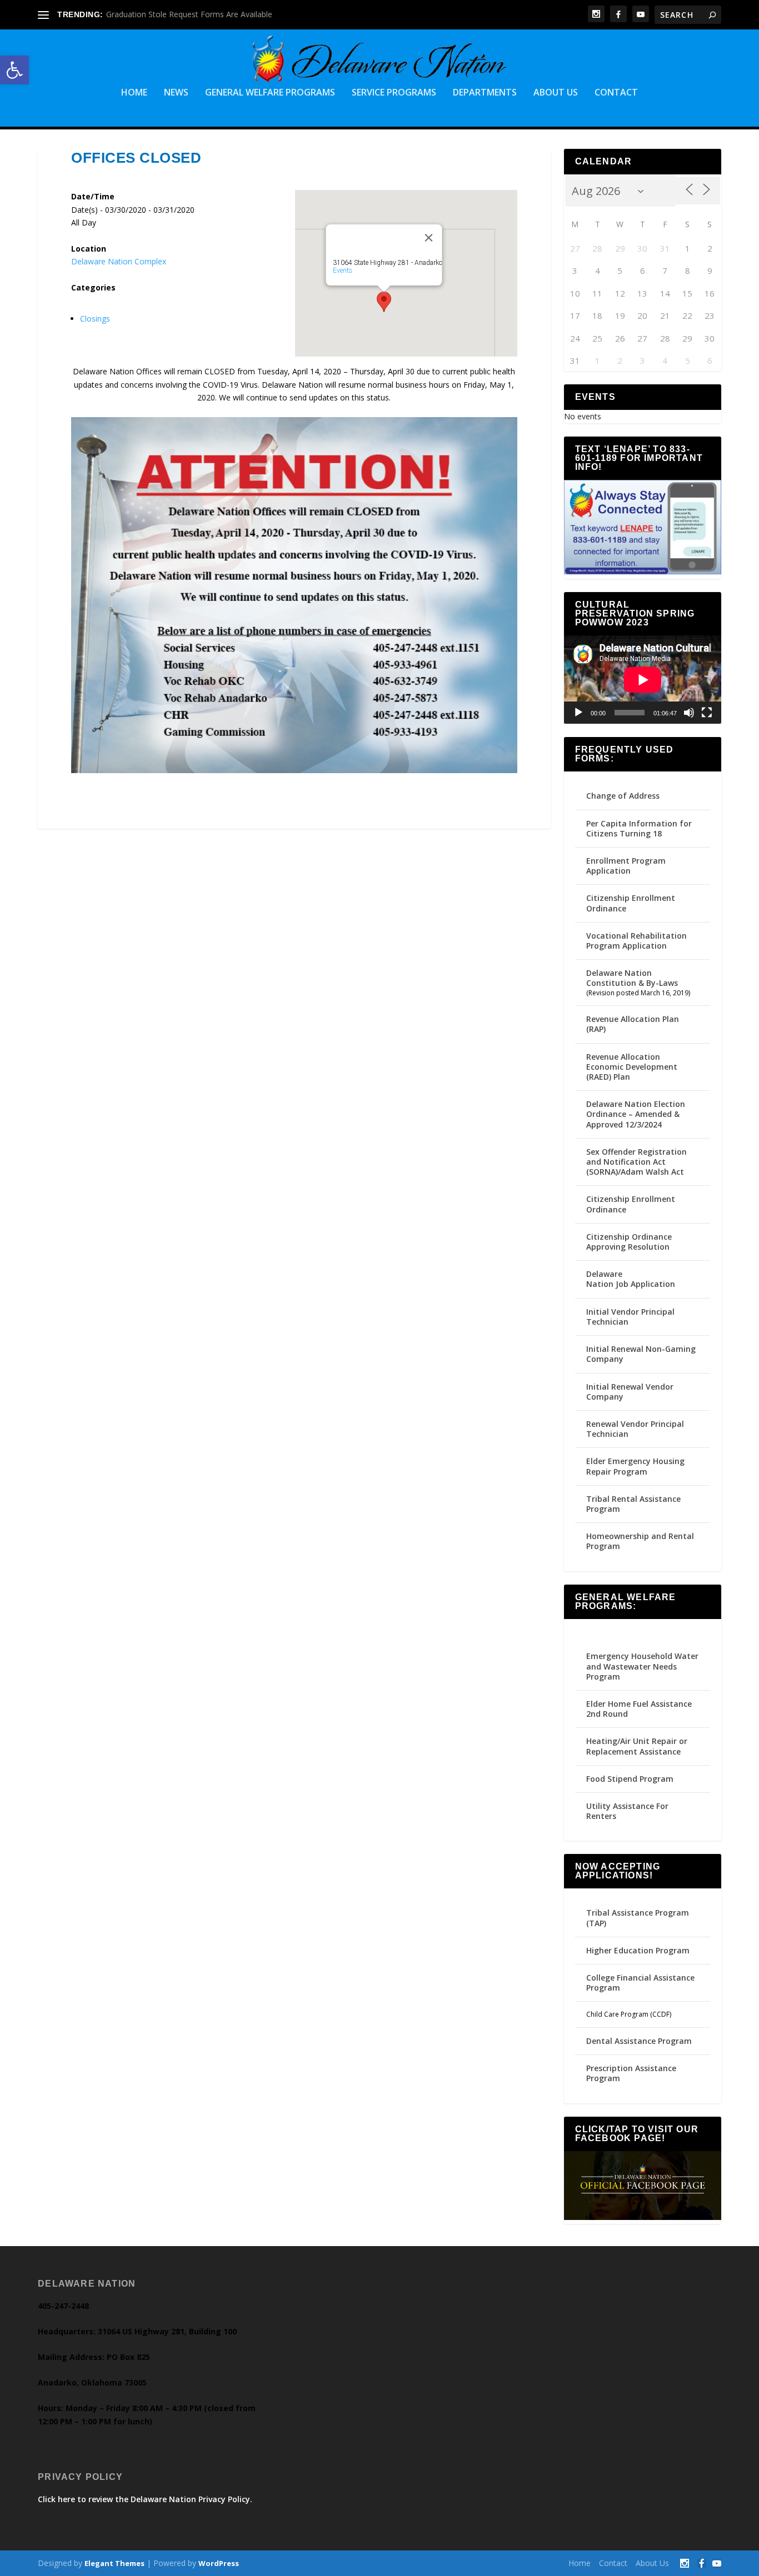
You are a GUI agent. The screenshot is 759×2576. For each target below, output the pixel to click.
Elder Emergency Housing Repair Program (635, 1466)
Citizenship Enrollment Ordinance (631, 903)
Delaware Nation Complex (119, 261)
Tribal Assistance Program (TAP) (638, 1918)
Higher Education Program (638, 1950)
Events (342, 270)
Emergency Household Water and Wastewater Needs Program (642, 1666)
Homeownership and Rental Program (640, 1541)
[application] (643, 680)
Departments (485, 93)
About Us (556, 93)
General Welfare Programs (270, 93)
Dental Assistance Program (639, 2041)
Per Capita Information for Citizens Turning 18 (639, 828)
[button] (14, 70)
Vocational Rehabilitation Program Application (636, 941)
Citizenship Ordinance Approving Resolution (629, 1242)
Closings (95, 319)
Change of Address (623, 796)
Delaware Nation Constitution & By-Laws (632, 978)
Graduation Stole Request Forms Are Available (189, 14)
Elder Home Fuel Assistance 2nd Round (639, 1709)
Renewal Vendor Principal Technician (635, 1429)
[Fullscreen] (707, 713)
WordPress (219, 2563)
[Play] (578, 713)
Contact (616, 93)
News (176, 93)
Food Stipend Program (630, 1779)
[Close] (428, 238)
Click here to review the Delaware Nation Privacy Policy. (145, 2499)
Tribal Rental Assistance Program (633, 1504)
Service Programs (394, 93)
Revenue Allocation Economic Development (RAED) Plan (632, 1067)
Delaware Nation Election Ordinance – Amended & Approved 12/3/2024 (636, 1114)
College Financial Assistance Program (640, 1983)
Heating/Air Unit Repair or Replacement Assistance (637, 1746)
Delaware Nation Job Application (631, 1279)
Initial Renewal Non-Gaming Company (641, 1354)
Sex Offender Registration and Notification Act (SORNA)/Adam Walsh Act (636, 1162)
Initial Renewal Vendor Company (630, 1392)
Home (134, 93)
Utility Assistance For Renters (627, 1811)
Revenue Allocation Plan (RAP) (633, 1024)
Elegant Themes (114, 2563)
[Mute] (689, 713)
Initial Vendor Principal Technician (630, 1317)
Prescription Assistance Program (631, 2073)
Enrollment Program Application (626, 866)
